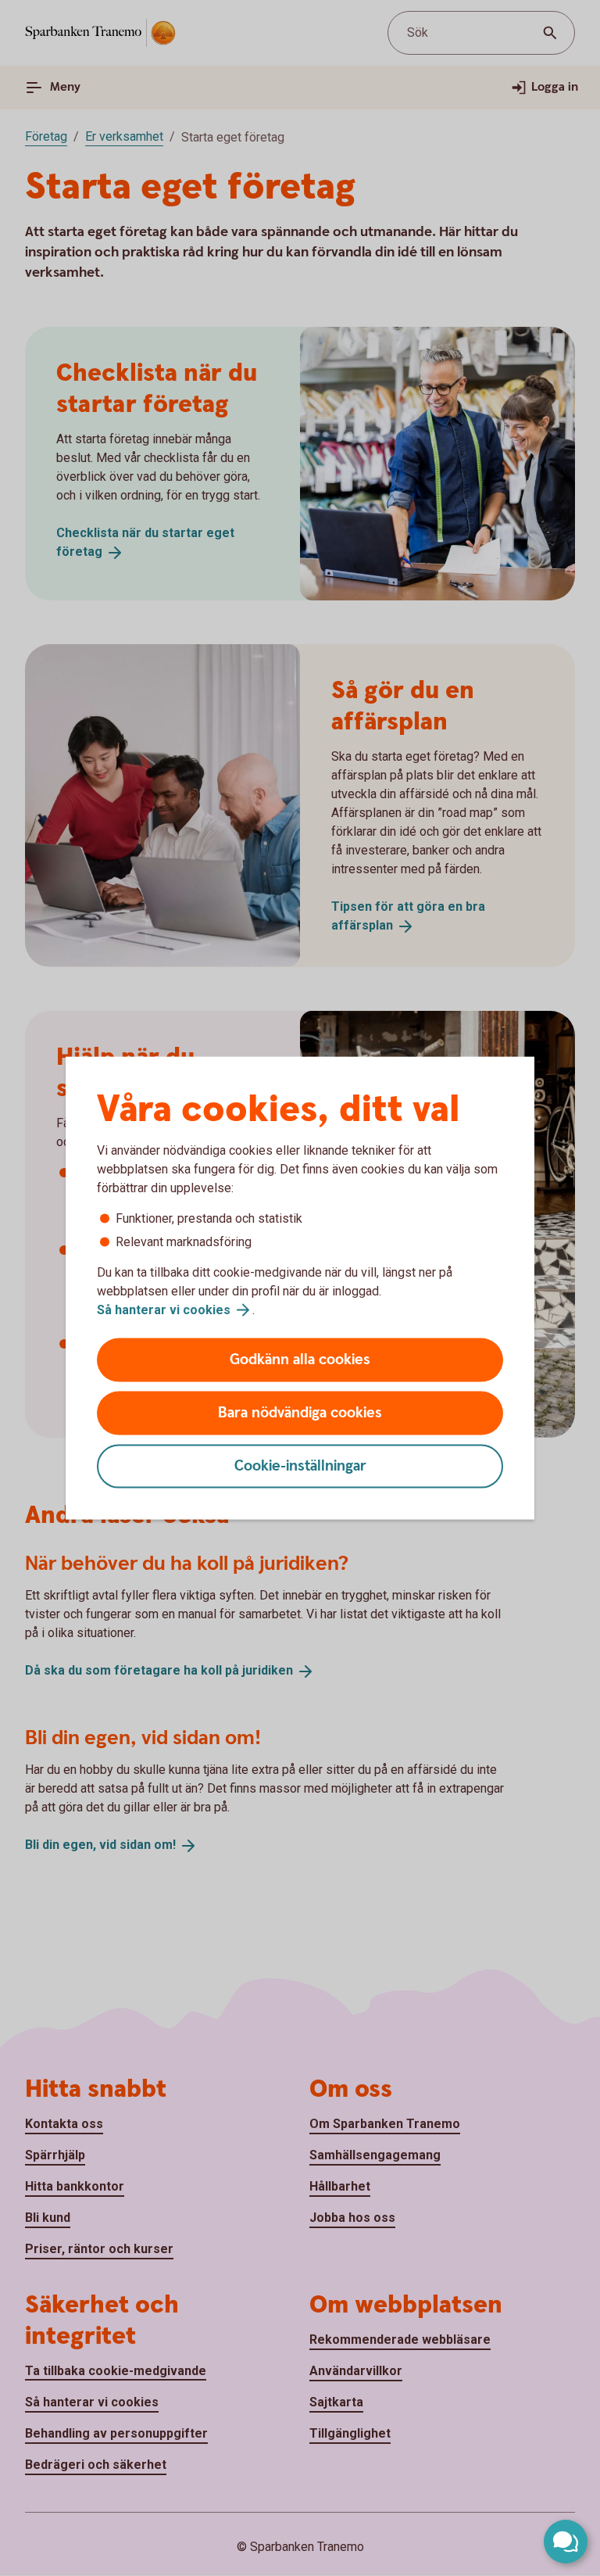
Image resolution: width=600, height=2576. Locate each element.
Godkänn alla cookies (300, 1360)
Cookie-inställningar (300, 1466)
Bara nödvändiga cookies (300, 1413)
